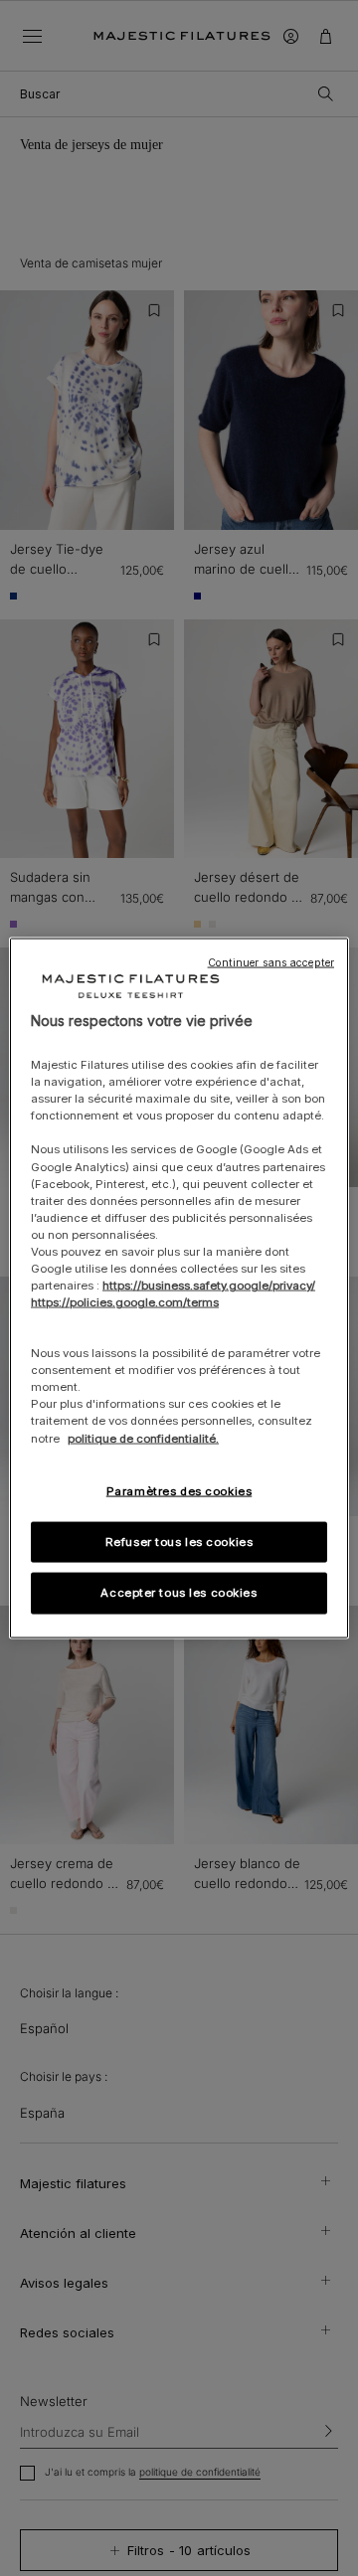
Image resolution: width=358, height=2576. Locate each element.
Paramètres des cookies (179, 1490)
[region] (179, 1288)
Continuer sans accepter (271, 962)
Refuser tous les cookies (179, 1541)
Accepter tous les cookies (179, 1593)
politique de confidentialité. (143, 1438)
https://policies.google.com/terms (125, 1302)
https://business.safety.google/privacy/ (209, 1286)
